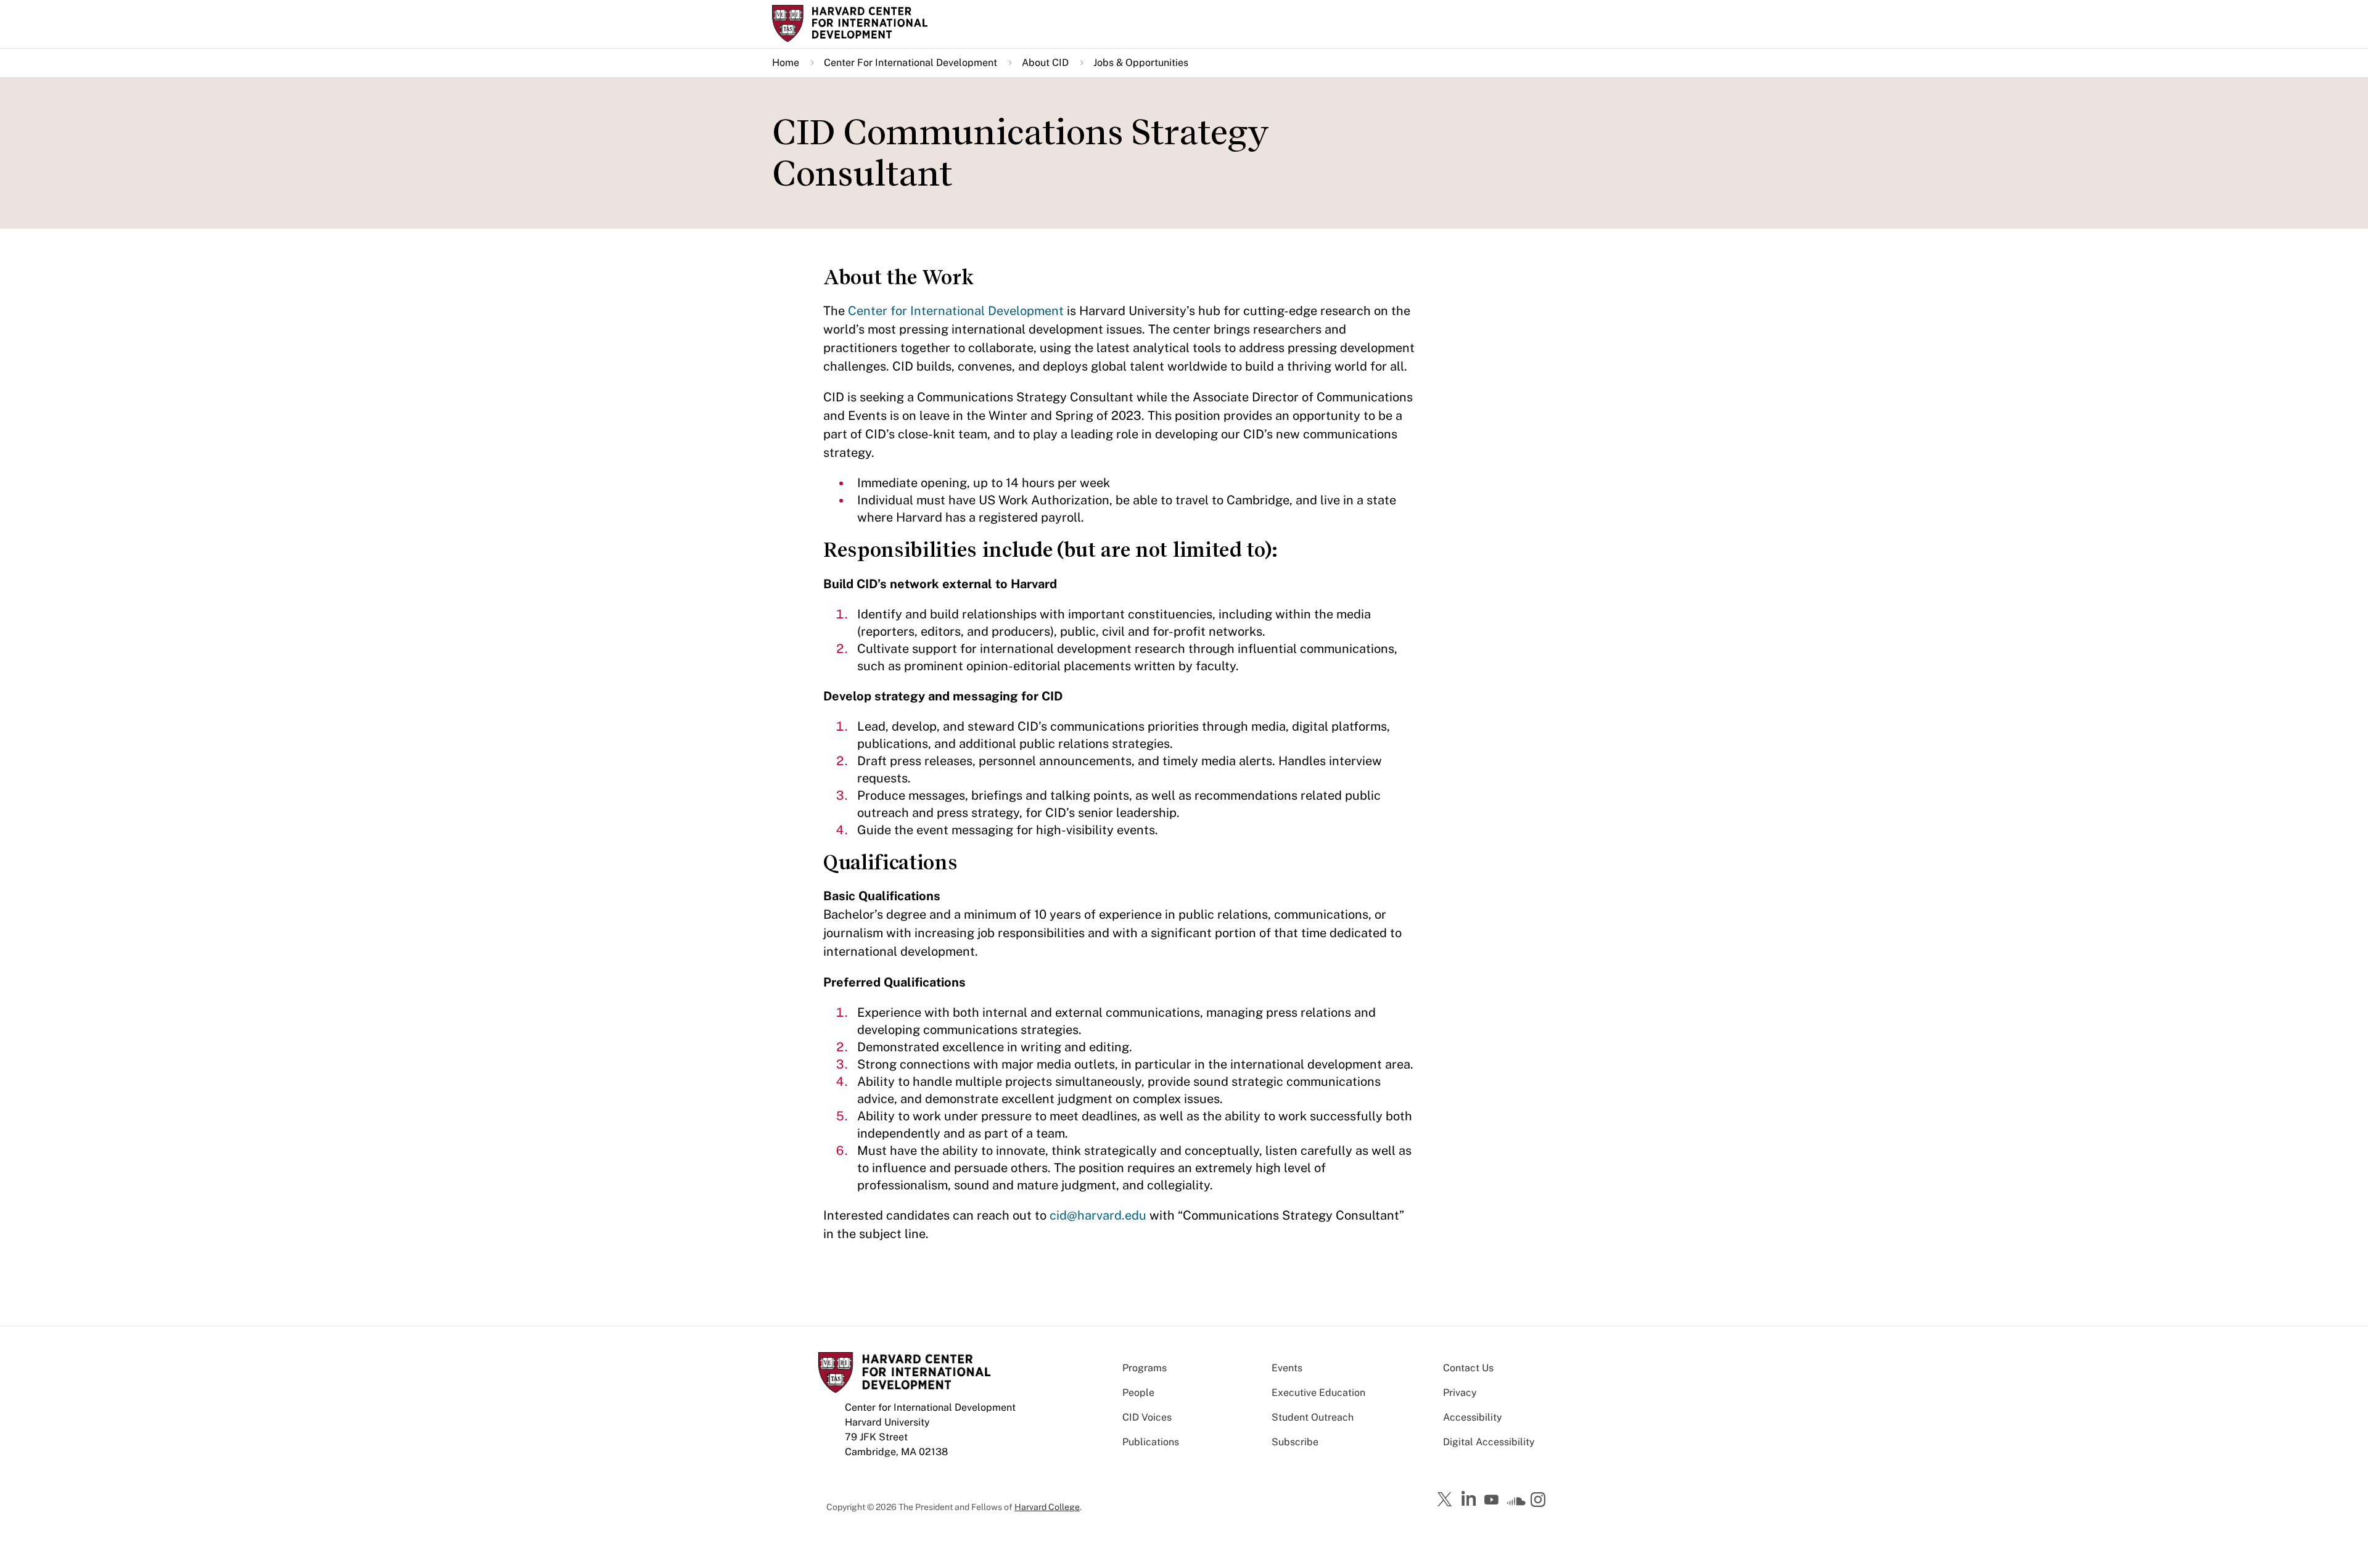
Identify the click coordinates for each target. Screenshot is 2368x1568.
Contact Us (1468, 1368)
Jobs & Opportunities (1141, 63)
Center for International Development (956, 311)
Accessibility (1473, 1417)
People (1138, 1393)
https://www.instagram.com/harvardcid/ (1540, 1501)
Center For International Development (911, 63)
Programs (1145, 1368)
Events (1287, 1368)
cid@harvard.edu (1098, 1215)
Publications (1151, 1442)
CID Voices (1147, 1417)
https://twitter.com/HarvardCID (1447, 1500)
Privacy (1460, 1393)
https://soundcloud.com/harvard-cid (1516, 1504)
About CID (1045, 63)
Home (786, 63)
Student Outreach (1313, 1417)
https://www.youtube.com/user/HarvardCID (1493, 1500)
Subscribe (1295, 1442)
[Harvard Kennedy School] (868, 23)
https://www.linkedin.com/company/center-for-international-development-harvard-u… (1470, 1499)
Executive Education (1318, 1393)
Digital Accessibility (1489, 1442)
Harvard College (1047, 1507)
